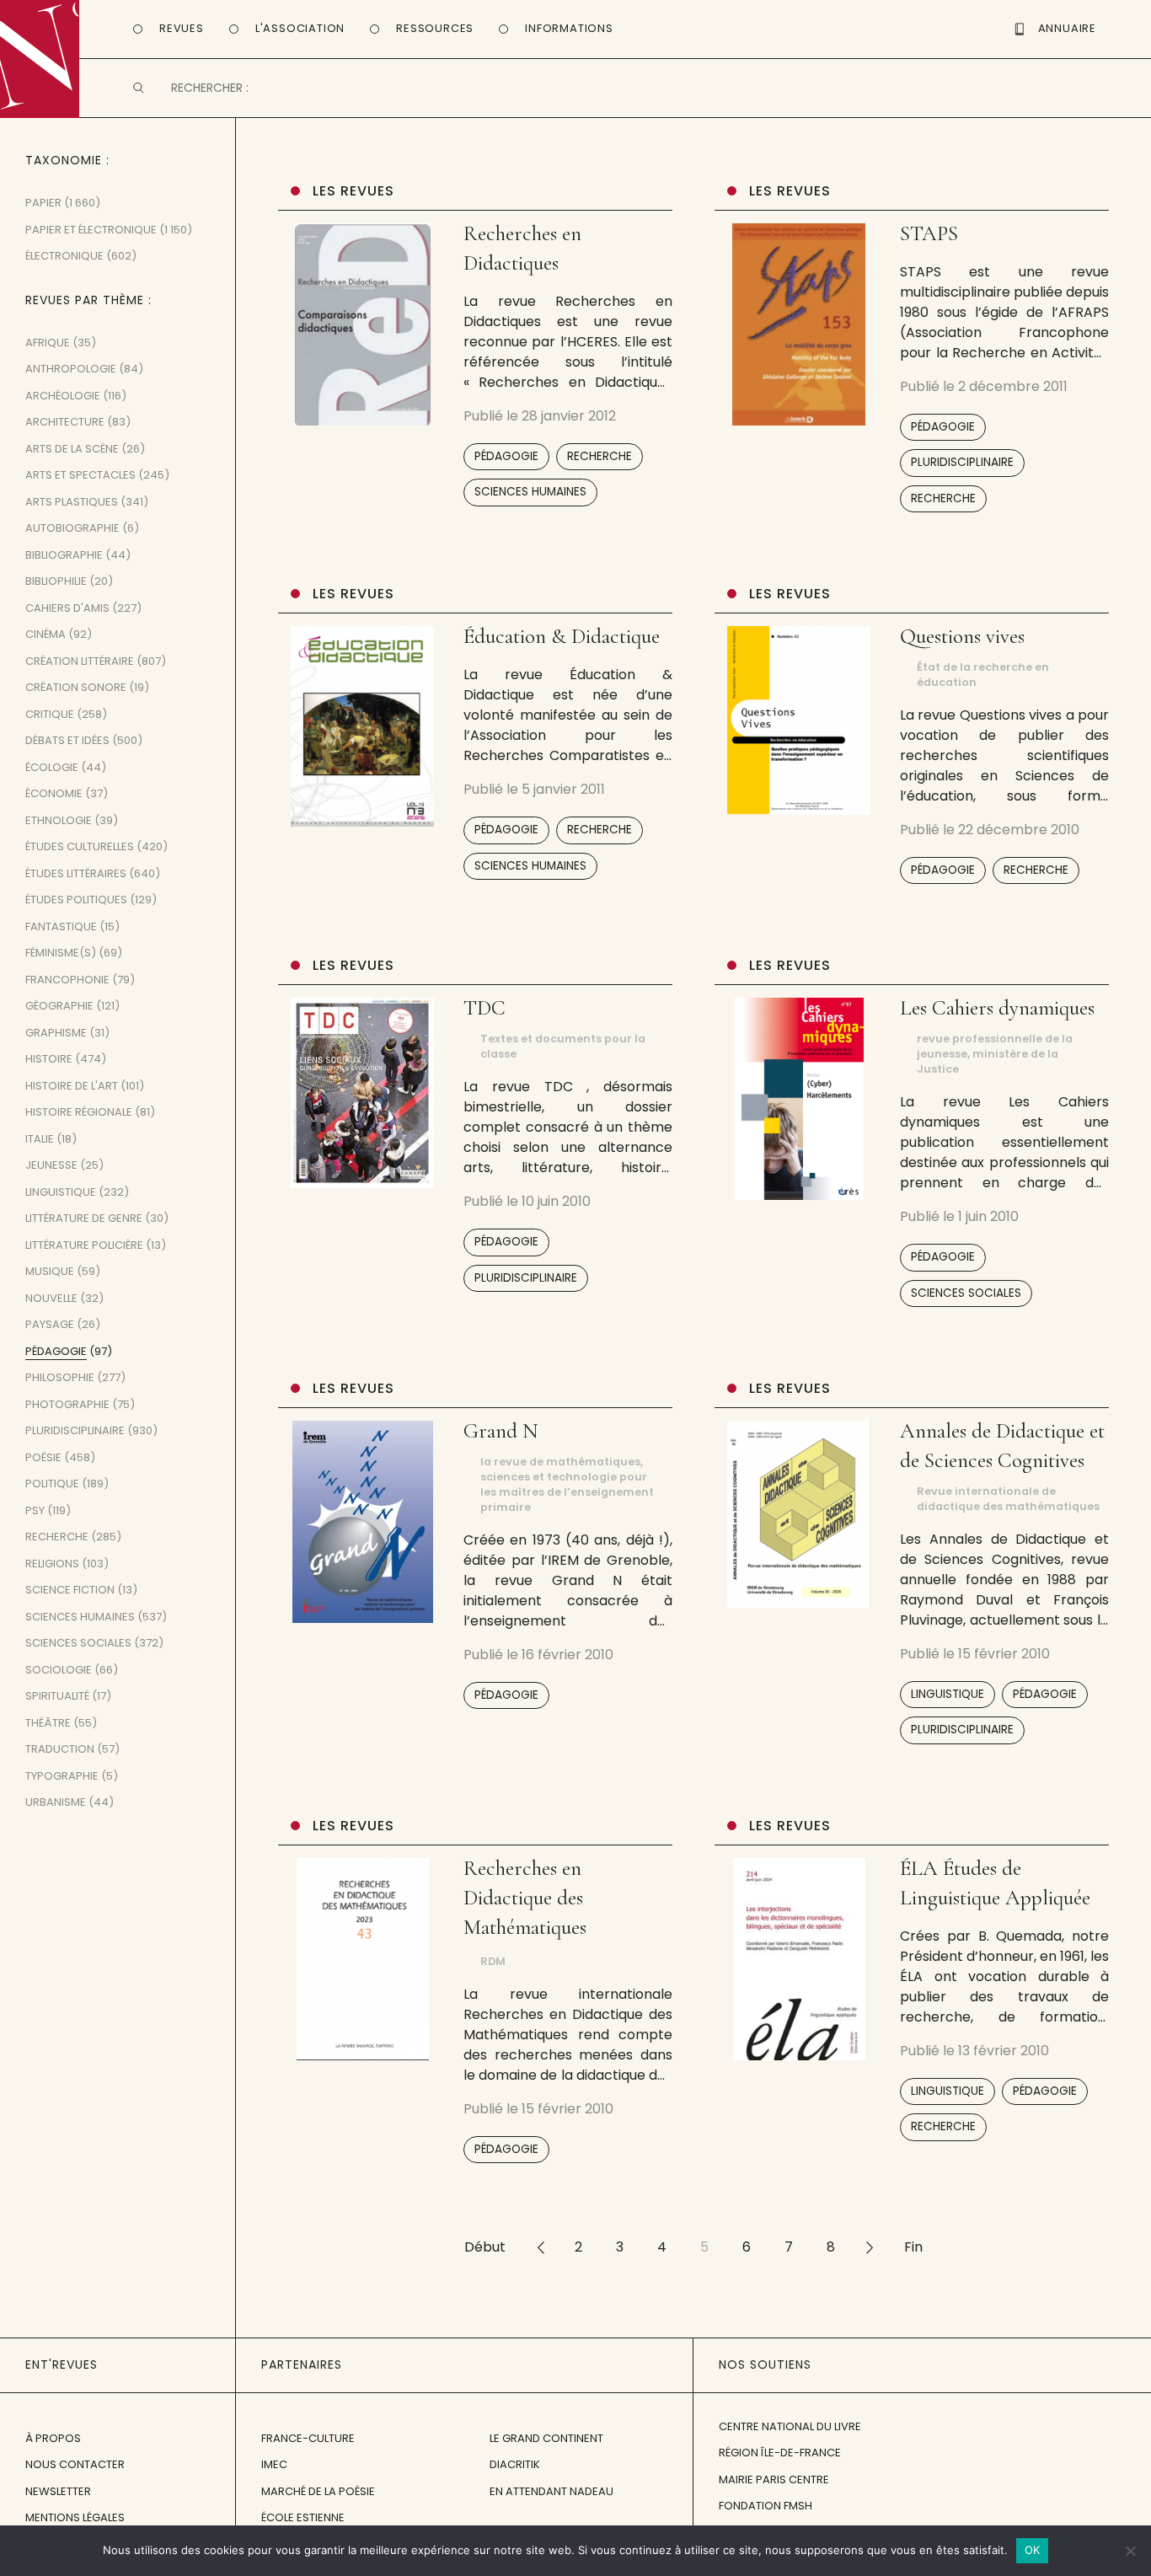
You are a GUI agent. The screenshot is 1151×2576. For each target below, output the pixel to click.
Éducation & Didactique (562, 636)
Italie (40, 1139)
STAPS (929, 233)
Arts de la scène (72, 449)
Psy (35, 1510)
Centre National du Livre (790, 2426)
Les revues (353, 191)
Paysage (50, 1324)
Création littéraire (80, 661)
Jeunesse (51, 1165)
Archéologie (63, 396)
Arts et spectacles (80, 475)
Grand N (501, 1431)
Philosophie (60, 1377)
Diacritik (515, 2464)
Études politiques (76, 900)
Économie (54, 793)
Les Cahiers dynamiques (997, 1008)
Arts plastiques (72, 502)
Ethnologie (59, 820)
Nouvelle (51, 1298)
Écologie (52, 767)
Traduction (60, 1749)
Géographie (59, 1006)
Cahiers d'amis (67, 608)
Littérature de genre (84, 1218)
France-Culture (308, 2438)
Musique (50, 1271)
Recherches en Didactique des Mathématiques (525, 1898)
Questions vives (962, 636)
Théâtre (48, 1723)
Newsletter (58, 2491)
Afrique (48, 343)
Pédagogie (506, 456)
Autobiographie (72, 528)
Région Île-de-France (780, 2453)
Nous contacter (75, 2464)
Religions (52, 1564)
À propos (53, 2438)
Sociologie (59, 1670)
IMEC (274, 2464)
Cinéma (46, 634)
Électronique (64, 256)
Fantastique (61, 927)
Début (485, 2247)
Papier (43, 203)
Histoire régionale (79, 1112)
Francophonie (67, 980)
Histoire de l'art (72, 1086)
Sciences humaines (530, 492)
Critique (50, 714)
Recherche (600, 456)
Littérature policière (84, 1245)
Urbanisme (56, 1802)
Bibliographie (64, 555)
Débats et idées (67, 740)
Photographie (67, 1404)
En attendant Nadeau (551, 2491)
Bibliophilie (56, 581)
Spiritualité (57, 1696)
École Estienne (303, 2517)
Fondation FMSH (766, 2506)
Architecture (65, 422)
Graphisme (56, 1033)
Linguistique (948, 1694)
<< (540, 2247)
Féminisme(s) (61, 953)
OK (1033, 2550)
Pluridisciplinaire (962, 462)
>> (870, 2247)
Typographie (62, 1776)
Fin (913, 2247)
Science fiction (70, 1590)
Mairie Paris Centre (774, 2480)
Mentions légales (75, 2517)
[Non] (1130, 2551)
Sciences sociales (966, 1293)
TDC (484, 1008)
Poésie (43, 1457)
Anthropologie (71, 369)
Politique (52, 1483)
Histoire (49, 1059)
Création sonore (76, 687)
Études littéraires (76, 873)
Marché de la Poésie (318, 2491)
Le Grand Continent (546, 2438)
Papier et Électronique (91, 230)
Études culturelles (80, 846)
